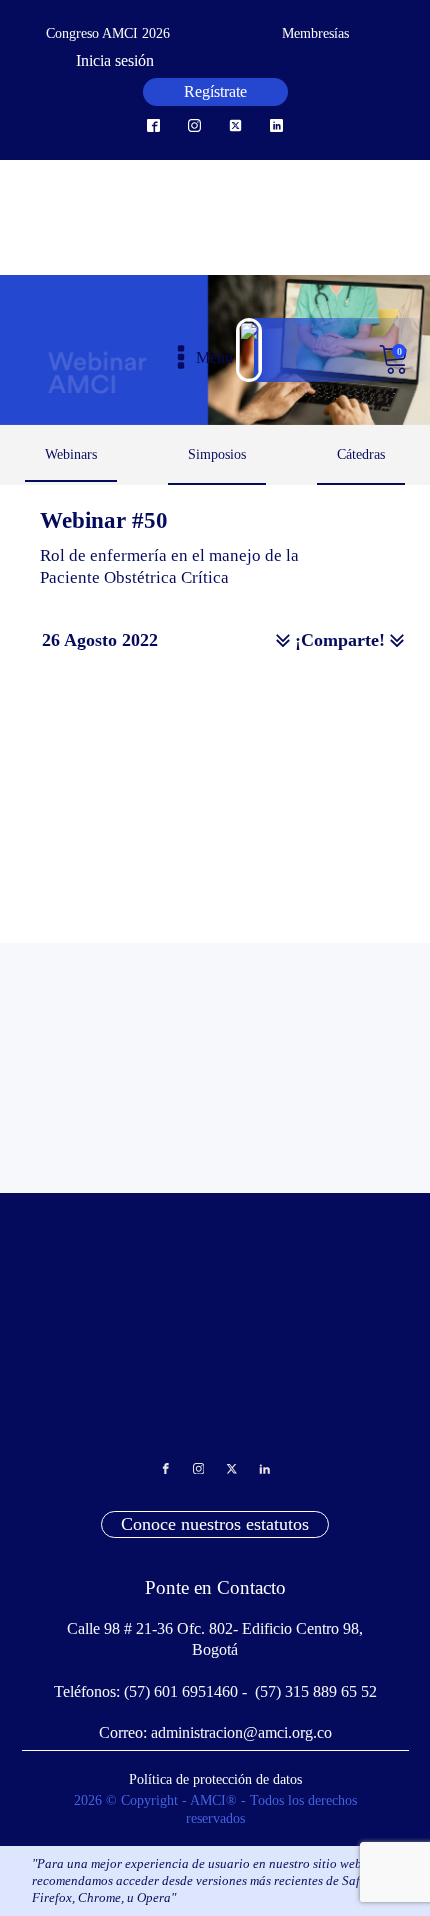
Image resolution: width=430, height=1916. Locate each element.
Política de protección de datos (215, 1779)
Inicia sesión (115, 60)
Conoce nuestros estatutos (215, 1524)
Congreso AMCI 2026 (108, 33)
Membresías (315, 33)
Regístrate (215, 91)
